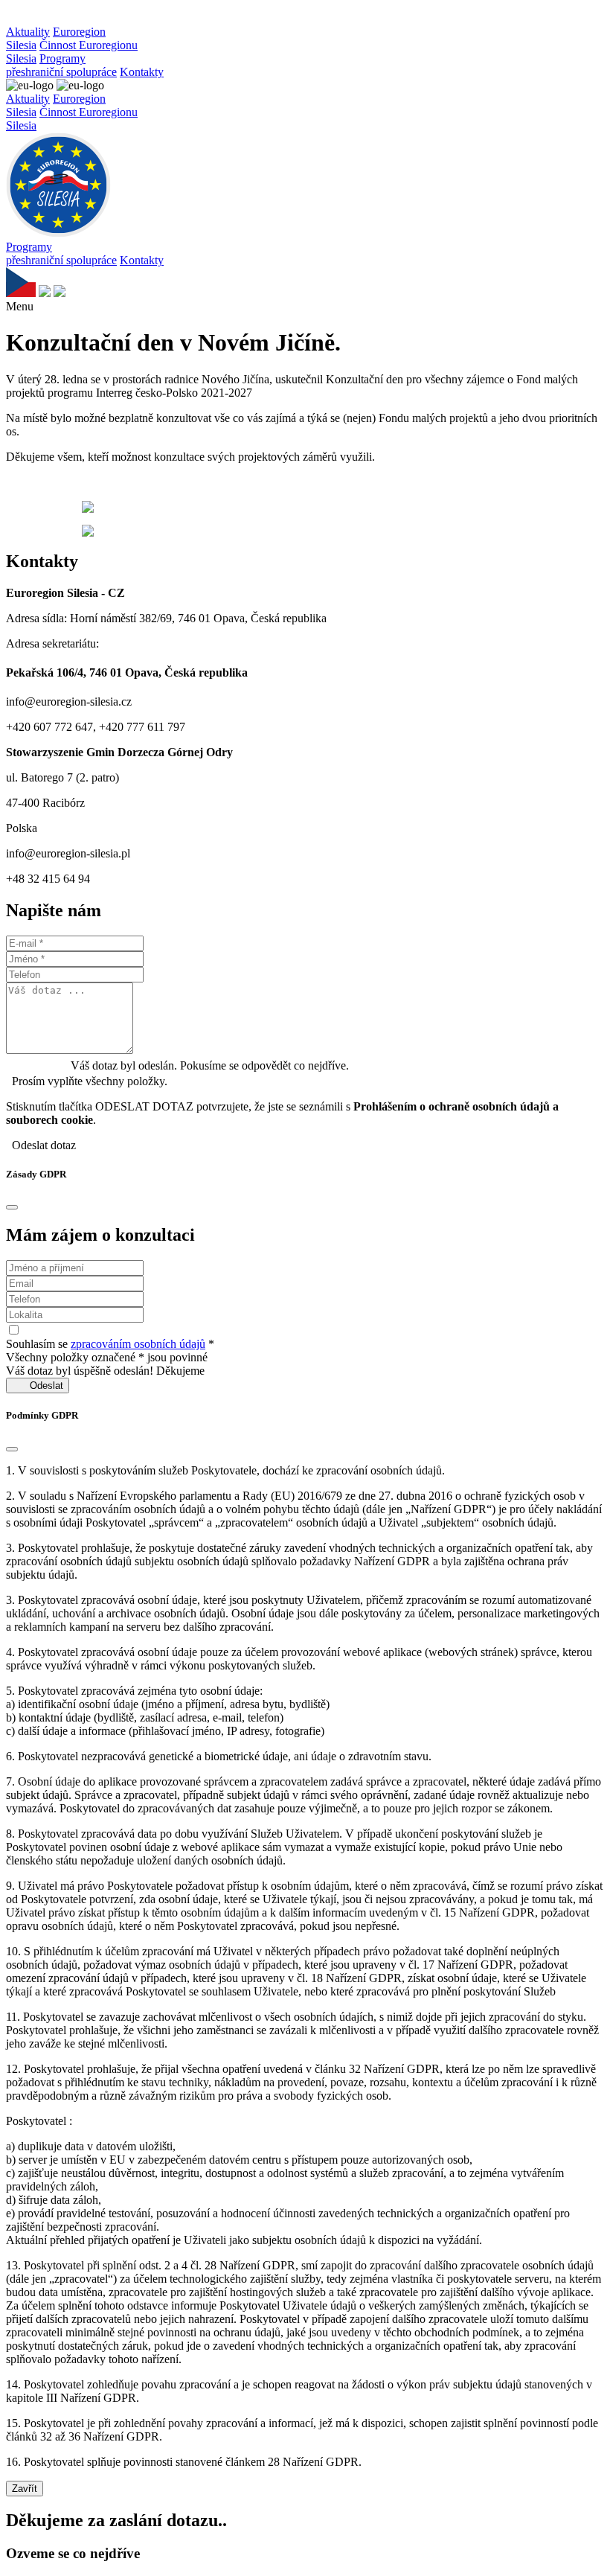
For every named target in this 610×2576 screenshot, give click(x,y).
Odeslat (38, 1386)
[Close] (12, 1207)
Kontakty (142, 72)
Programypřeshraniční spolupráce (61, 65)
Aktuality (28, 32)
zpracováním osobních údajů (138, 1344)
